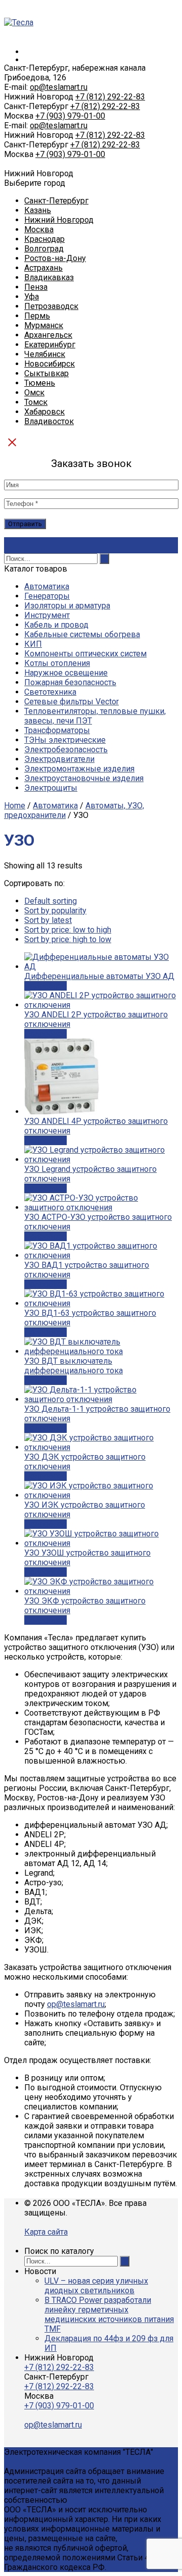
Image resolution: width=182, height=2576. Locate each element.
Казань (38, 210)
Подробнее (45, 986)
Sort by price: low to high (68, 930)
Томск (36, 402)
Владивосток (49, 421)
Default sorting (51, 901)
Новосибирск (50, 364)
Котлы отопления (57, 663)
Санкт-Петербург (56, 201)
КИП (33, 644)
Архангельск (48, 335)
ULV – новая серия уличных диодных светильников (96, 2286)
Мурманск (44, 325)
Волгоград (44, 249)
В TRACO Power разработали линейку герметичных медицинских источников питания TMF (109, 2314)
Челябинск (45, 354)
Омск (34, 393)
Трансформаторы (57, 730)
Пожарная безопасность (70, 682)
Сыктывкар (47, 373)
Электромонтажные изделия (79, 769)
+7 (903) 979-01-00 (70, 116)
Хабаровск (44, 412)
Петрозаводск (51, 306)
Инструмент (47, 615)
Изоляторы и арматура (67, 606)
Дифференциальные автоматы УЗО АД (99, 976)
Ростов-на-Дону (55, 258)
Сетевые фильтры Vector (72, 702)
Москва (39, 229)
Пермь (37, 316)
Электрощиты (51, 788)
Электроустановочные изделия (84, 778)
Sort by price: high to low (68, 939)
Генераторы (47, 596)
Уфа (32, 297)
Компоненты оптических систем (85, 654)
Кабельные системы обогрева (82, 634)
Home (15, 806)
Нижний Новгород (59, 220)
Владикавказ (49, 277)
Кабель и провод (56, 625)
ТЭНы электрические (65, 740)
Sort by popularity (55, 911)
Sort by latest (48, 920)
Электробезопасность (66, 750)
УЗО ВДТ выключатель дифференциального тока (74, 1366)
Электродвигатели (59, 759)
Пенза (36, 287)
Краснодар (44, 239)
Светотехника (50, 692)
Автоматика (47, 586)
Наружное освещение (66, 673)
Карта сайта (46, 2232)
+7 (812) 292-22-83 (110, 97)
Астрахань (43, 268)
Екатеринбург (50, 345)
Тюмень (40, 383)
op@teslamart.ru (59, 87)
